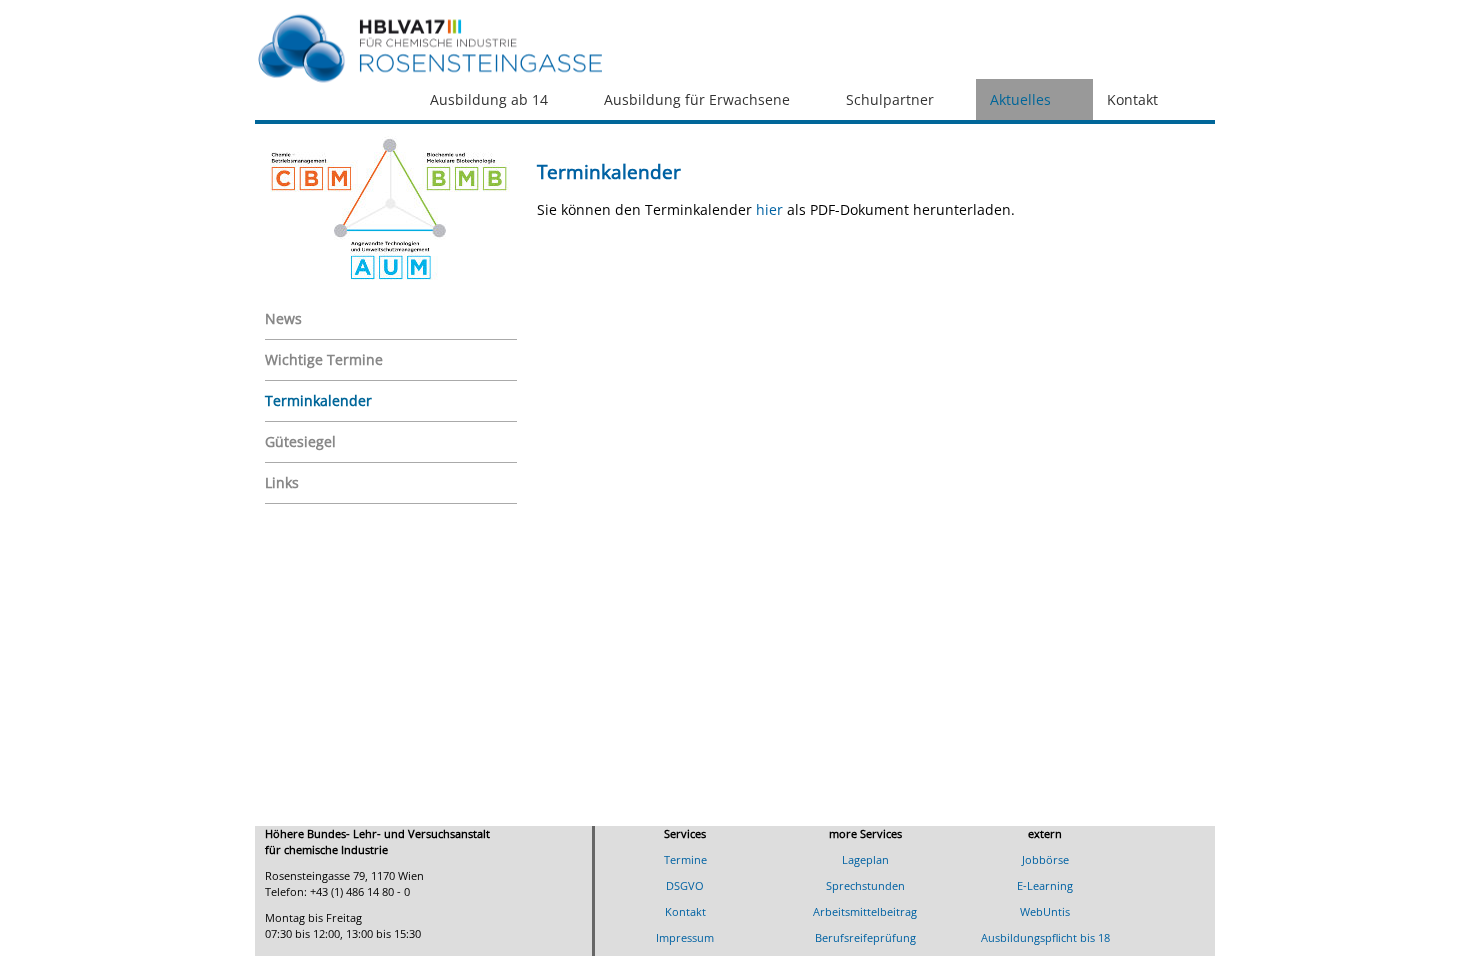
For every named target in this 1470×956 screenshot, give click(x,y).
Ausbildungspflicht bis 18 (1045, 937)
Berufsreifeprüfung (865, 937)
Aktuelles (1020, 99)
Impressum (685, 937)
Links (282, 482)
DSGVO (685, 885)
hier (771, 209)
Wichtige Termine (324, 359)
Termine (685, 859)
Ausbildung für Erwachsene (697, 99)
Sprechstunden (865, 885)
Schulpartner (890, 99)
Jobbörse (1045, 859)
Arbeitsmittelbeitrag (865, 911)
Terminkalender (318, 400)
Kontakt (1132, 99)
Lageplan (865, 859)
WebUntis (1045, 911)
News (283, 318)
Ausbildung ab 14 (489, 99)
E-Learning (1045, 885)
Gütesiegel (300, 441)
